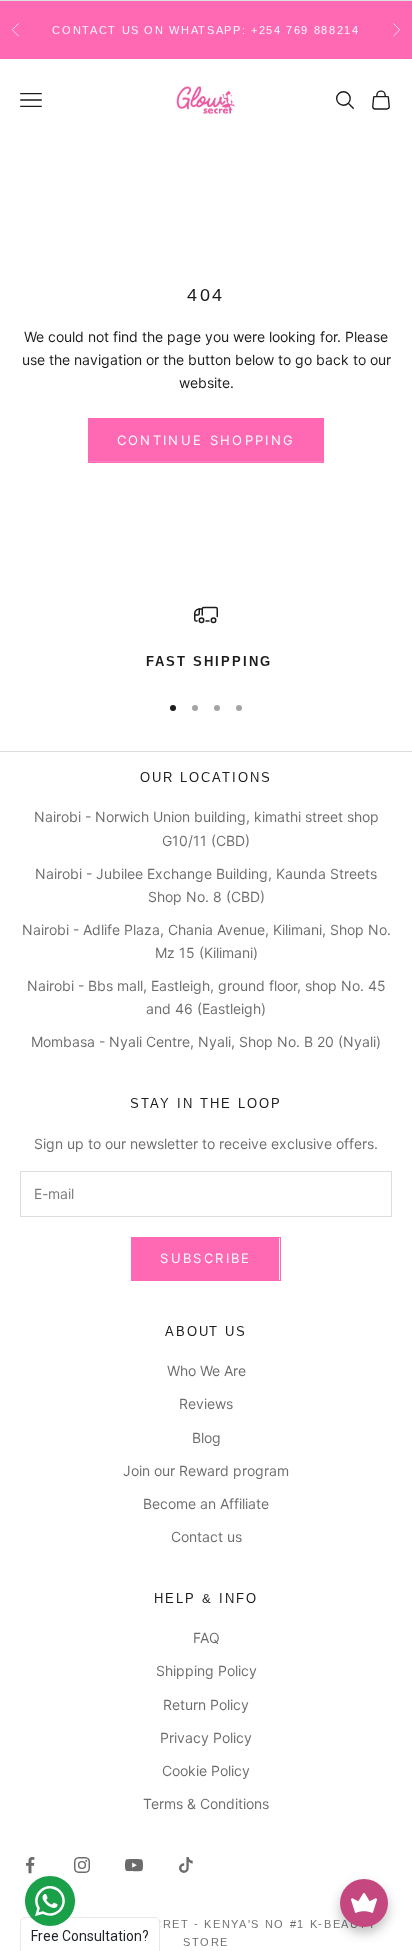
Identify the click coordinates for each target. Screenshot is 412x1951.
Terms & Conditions (206, 1803)
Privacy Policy (206, 1737)
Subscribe (205, 1258)
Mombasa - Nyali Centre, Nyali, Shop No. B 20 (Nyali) (206, 1041)
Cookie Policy (206, 1770)
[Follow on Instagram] (82, 1865)
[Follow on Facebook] (30, 1865)
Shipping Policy (206, 1670)
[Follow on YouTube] (134, 1865)
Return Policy (206, 1704)
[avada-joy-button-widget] (364, 1903)
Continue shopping (206, 440)
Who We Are (206, 1370)
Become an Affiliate (206, 1503)
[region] (206, 638)
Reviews (206, 1403)
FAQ (206, 1637)
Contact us (206, 1536)
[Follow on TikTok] (186, 1865)
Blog (206, 1437)
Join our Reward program (206, 1470)
